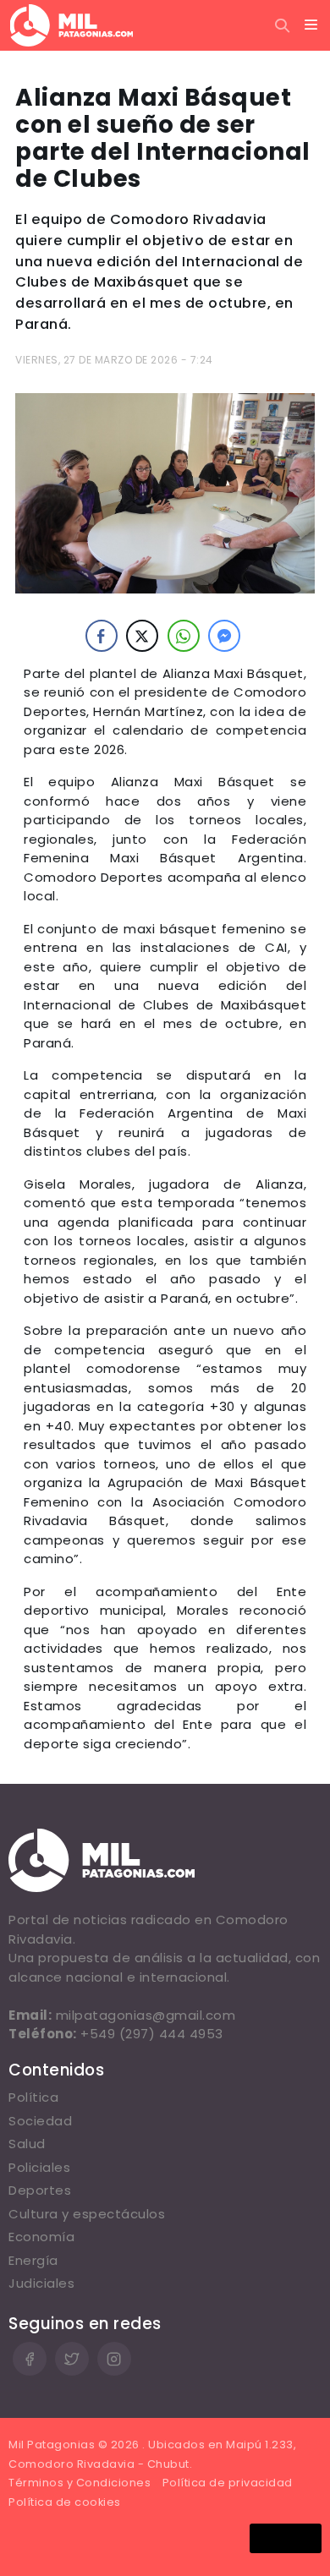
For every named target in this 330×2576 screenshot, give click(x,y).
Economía (41, 2237)
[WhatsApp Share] (184, 636)
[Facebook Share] (102, 636)
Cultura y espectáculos (87, 2214)
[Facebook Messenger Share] (224, 636)
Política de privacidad (228, 2483)
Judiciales (41, 2283)
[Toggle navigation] (311, 25)
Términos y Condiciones (80, 2483)
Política (33, 2097)
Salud (27, 2144)
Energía (33, 2260)
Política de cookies (65, 2502)
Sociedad (40, 2121)
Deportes (40, 2190)
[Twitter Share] (142, 636)
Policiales (39, 2167)
